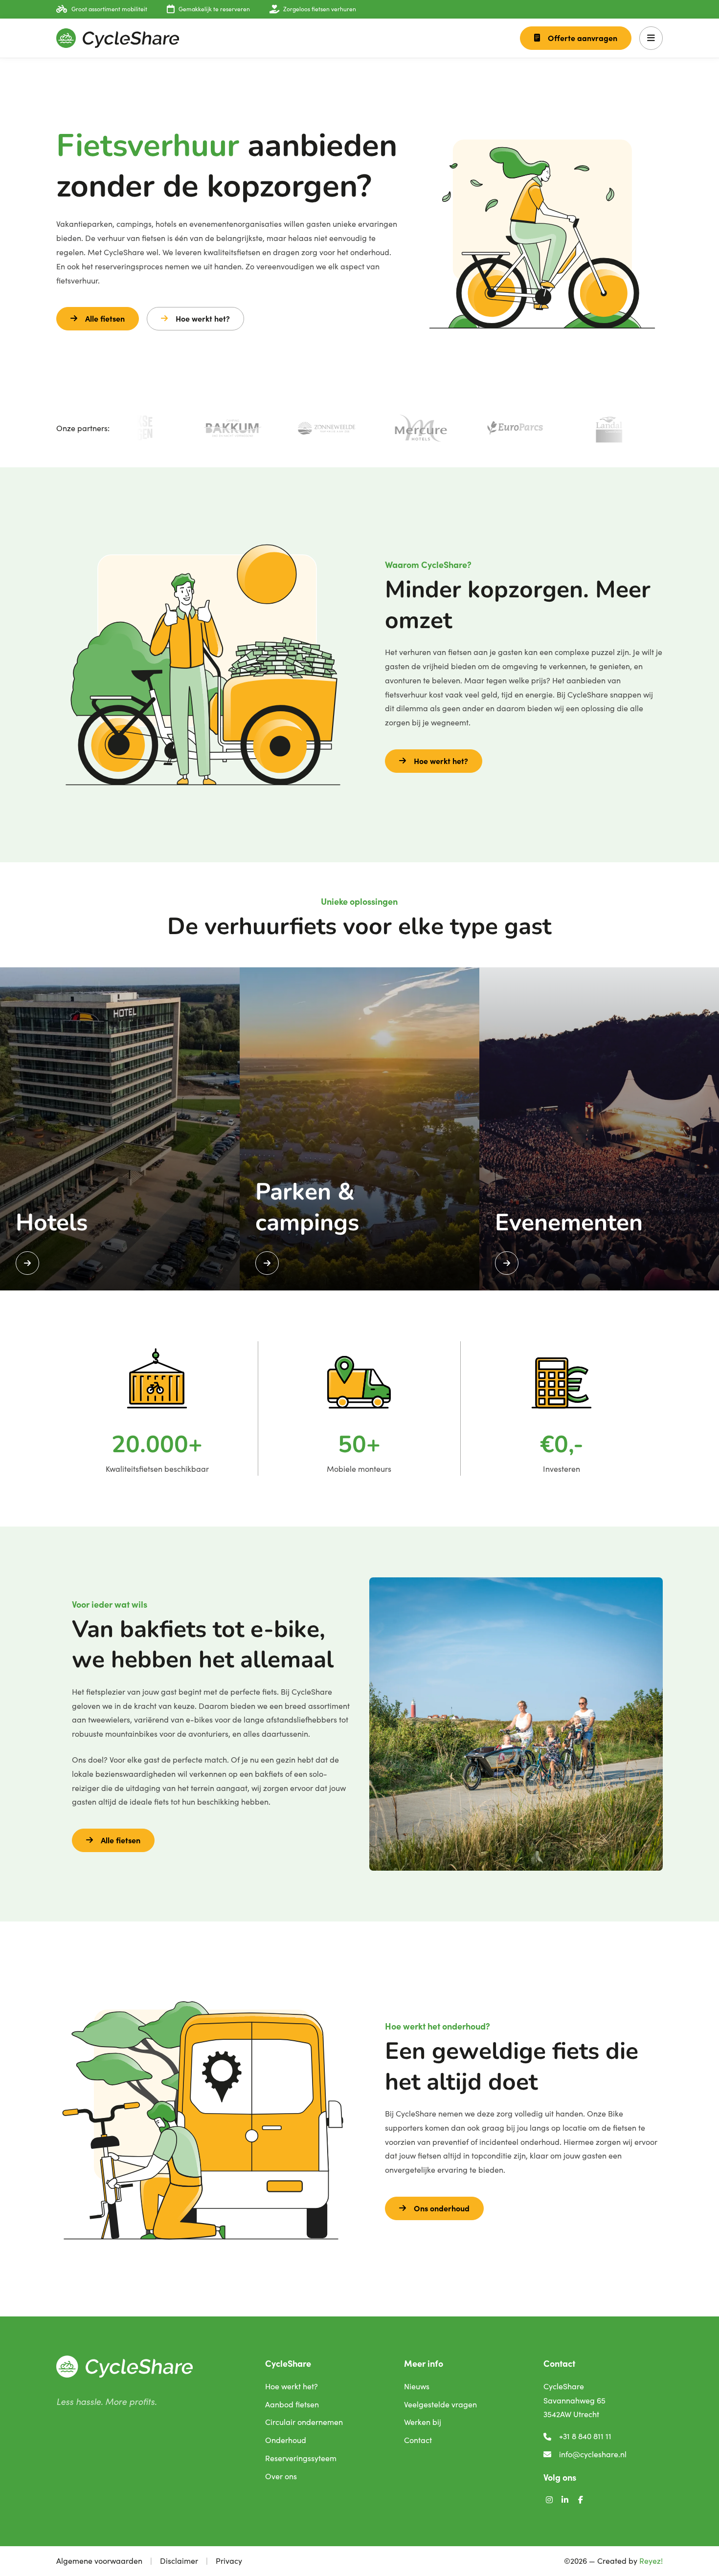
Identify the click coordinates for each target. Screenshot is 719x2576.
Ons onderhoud (442, 2208)
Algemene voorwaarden (99, 2561)
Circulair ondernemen (304, 2422)
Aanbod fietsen (292, 2404)
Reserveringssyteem (301, 2458)
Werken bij (423, 2422)
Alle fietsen (105, 318)
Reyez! (651, 2561)
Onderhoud (286, 2440)
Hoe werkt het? (203, 318)
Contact (418, 2440)
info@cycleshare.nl (593, 2454)
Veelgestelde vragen (440, 2404)
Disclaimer (179, 2561)
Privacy (229, 2561)
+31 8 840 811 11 (585, 2436)
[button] (651, 38)
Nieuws (417, 2386)
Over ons (281, 2476)
